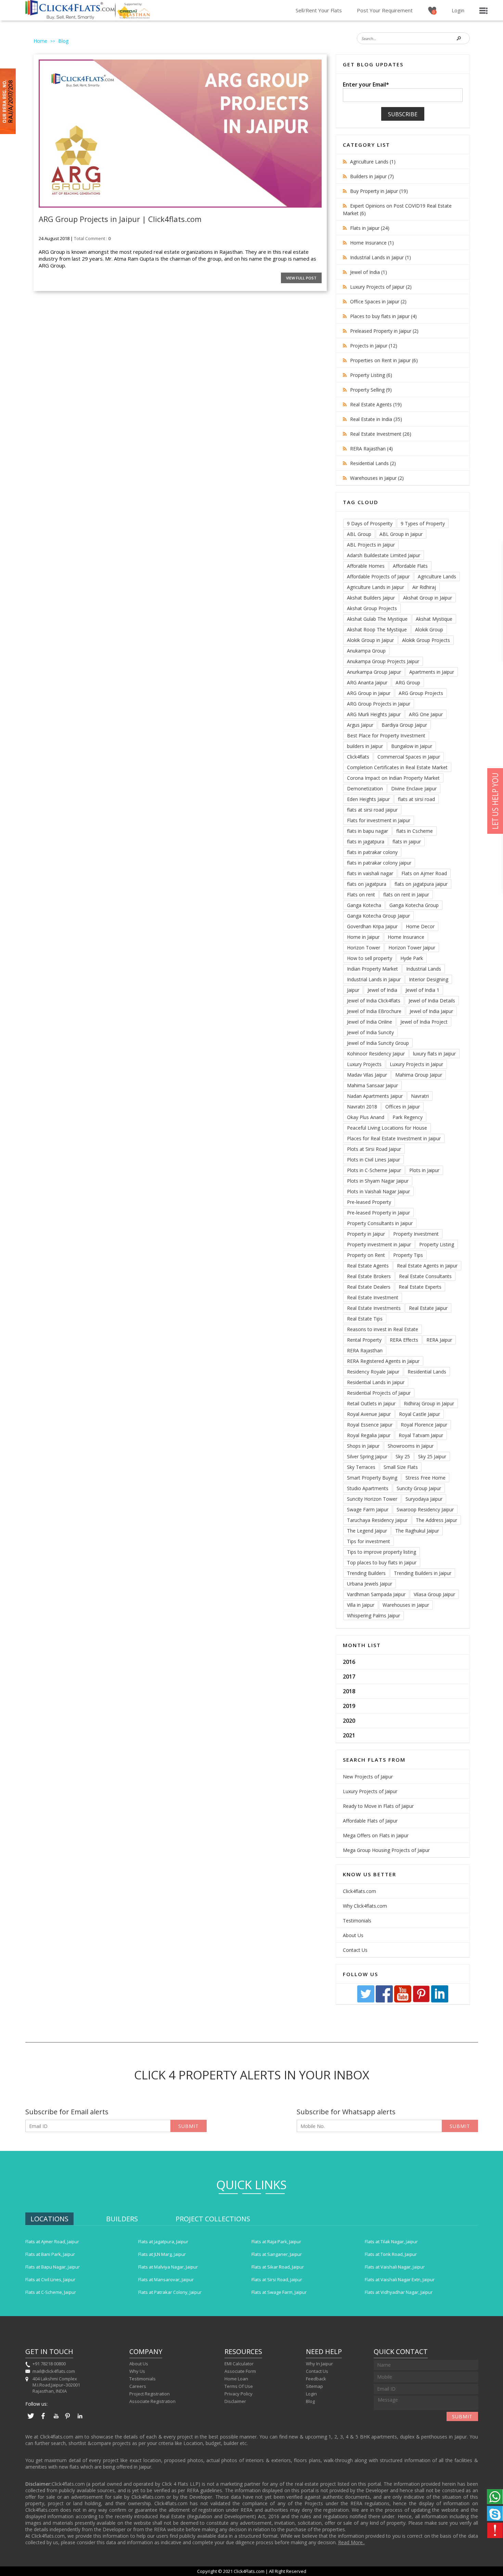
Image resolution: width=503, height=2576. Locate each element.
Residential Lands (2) (373, 463)
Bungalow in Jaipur (412, 746)
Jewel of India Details (432, 1001)
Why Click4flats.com (365, 1906)
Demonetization (365, 788)
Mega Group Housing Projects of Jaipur (386, 1850)
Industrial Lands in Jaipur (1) (381, 257)
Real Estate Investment (373, 1297)
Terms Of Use (239, 2386)
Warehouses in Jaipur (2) (377, 478)
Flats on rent (361, 895)
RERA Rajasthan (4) (371, 449)
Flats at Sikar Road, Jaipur (278, 2267)
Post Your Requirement (385, 10)
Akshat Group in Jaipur (428, 598)
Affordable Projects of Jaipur (378, 576)
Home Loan (236, 2379)
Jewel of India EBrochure (374, 1011)
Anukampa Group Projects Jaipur (383, 661)
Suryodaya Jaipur (424, 1499)
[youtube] (403, 2001)
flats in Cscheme (415, 831)
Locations (49, 2219)
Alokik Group (429, 629)
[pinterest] (422, 2001)
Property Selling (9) (371, 390)
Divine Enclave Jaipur (414, 788)
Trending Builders (366, 1573)
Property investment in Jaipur (379, 1244)
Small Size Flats (401, 1467)
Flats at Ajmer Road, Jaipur (52, 2242)
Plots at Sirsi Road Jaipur (374, 1149)
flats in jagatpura (366, 842)
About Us (353, 1935)
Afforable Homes (366, 566)
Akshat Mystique (434, 619)
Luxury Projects (364, 1064)
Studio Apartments (368, 1488)
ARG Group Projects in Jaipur (379, 704)
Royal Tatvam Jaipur (421, 1435)
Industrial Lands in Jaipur (374, 979)
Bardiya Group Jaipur (404, 725)
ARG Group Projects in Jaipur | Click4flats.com (120, 219)
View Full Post (301, 278)
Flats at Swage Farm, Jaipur (279, 2292)
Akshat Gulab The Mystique (377, 619)
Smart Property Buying (372, 1478)
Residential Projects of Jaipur (379, 1393)
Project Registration (150, 2394)
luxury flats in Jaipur (434, 1054)
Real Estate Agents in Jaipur (427, 1266)
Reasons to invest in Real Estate (383, 1329)
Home (40, 41)
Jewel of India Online (370, 1022)
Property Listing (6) (371, 375)
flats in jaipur (407, 842)
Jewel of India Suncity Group (378, 1043)
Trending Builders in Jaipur (423, 1573)
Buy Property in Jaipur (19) (379, 191)
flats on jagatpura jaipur (421, 884)
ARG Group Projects (421, 693)
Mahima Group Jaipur (419, 1075)
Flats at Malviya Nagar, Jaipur (168, 2267)
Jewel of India (382, 990)
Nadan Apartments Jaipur (375, 1096)
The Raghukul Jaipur (417, 1531)
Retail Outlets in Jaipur (371, 1403)
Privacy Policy (238, 2394)
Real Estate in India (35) (376, 419)
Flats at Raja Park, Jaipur (276, 2242)
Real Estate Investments (374, 1308)
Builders (122, 2219)
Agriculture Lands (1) (373, 162)
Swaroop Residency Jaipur (425, 1509)
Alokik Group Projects (426, 640)
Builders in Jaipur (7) (372, 176)
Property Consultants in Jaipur (380, 1223)
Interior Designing (429, 979)
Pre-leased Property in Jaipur (378, 1213)
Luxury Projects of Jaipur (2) (381, 287)
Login (458, 10)
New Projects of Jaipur (368, 1777)
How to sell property (370, 958)
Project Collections (213, 2219)
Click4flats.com (359, 1891)
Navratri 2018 (362, 1107)
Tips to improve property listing (382, 1552)
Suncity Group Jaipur (419, 1488)
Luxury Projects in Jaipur (416, 1064)
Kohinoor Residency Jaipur (376, 1054)
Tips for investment (369, 1541)
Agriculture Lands (437, 576)
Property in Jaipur (366, 1234)
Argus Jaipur (360, 725)
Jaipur (353, 990)
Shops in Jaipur (363, 1446)
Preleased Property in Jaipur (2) (384, 331)
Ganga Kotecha (364, 905)
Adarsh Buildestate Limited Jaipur (384, 555)
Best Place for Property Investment (386, 735)
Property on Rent (366, 1255)
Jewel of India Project (424, 1022)
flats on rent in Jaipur (406, 895)
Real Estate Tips (365, 1319)
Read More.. (351, 2542)
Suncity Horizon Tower (372, 1499)
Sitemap (314, 2386)
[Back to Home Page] (70, 17)
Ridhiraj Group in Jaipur (429, 1403)
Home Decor (420, 926)
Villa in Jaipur (361, 1605)
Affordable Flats (410, 566)
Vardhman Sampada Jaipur (376, 1594)
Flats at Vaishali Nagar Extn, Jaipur (400, 2279)
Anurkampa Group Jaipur (374, 672)
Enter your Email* (366, 84)
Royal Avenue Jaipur (369, 1414)
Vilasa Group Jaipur (434, 1594)
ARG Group (408, 682)
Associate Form (240, 2371)
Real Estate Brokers (369, 1276)
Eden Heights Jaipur (368, 799)
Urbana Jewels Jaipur (370, 1584)
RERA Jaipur (439, 1340)
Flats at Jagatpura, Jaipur (163, 2242)
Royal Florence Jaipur (424, 1425)
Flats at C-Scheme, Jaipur (51, 2292)
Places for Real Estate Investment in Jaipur (394, 1138)
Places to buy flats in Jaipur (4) (383, 316)
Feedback (316, 2379)
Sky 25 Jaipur (432, 1456)
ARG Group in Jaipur (369, 693)
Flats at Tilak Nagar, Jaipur (391, 2242)
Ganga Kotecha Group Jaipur (378, 916)
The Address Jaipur (436, 1520)
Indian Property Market (372, 969)
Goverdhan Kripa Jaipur (372, 926)
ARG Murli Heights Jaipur (374, 714)
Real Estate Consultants (425, 1276)
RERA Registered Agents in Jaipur (383, 1361)
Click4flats (358, 757)
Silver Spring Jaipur (367, 1456)
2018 (349, 1691)
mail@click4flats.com (54, 2371)
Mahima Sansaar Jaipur (372, 1085)
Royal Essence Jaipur (370, 1425)
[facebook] (385, 2001)
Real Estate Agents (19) (376, 404)
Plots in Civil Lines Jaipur (373, 1160)
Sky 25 (403, 1456)
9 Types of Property (423, 523)
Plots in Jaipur (424, 1170)
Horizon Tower (364, 948)
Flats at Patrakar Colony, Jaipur (170, 2292)
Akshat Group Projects (372, 608)
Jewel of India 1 (422, 990)
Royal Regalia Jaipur (369, 1435)
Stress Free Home (425, 1478)
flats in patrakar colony (372, 852)
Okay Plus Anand (366, 1117)
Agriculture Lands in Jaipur (376, 587)
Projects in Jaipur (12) (374, 346)
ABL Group (359, 534)
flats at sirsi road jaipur (372, 810)
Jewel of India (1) (369, 272)
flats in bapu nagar (367, 831)
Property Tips (408, 1255)
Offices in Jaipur (403, 1107)
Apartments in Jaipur (432, 672)
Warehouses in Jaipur (406, 1605)
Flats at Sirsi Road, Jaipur (277, 2279)
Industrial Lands (424, 969)
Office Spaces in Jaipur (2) (378, 301)
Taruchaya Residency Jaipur (377, 1520)
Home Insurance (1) (372, 243)
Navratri (420, 1096)
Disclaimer (235, 2401)
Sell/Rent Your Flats (319, 10)
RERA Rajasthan (365, 1350)
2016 (349, 1662)
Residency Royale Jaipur (373, 1372)
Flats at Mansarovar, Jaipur (166, 2279)
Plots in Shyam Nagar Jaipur (378, 1181)
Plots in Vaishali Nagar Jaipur (378, 1191)
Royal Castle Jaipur (420, 1414)
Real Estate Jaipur (428, 1308)
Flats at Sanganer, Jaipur (277, 2254)
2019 (349, 1706)
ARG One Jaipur (426, 714)
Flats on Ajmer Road (424, 873)
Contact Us (355, 1950)
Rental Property (364, 1340)
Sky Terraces (361, 1467)
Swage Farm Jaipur (368, 1509)
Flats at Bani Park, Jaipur (50, 2254)
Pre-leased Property (369, 1202)
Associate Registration (152, 2401)
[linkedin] (440, 2001)
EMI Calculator (239, 2364)
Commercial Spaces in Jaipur (409, 757)
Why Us (137, 2371)
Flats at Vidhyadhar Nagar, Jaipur (399, 2292)
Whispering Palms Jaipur (373, 1615)
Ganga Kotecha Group (414, 905)
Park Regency (408, 1117)
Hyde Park (412, 958)
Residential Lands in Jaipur (376, 1382)
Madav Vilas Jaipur (367, 1075)
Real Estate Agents (368, 1266)
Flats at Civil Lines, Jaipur (50, 2279)
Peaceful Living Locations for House (387, 1128)
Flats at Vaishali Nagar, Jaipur (395, 2267)
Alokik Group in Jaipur (370, 640)
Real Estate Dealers (369, 1287)
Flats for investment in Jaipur (379, 820)
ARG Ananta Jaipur (367, 682)
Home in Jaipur (363, 937)
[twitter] (366, 2001)
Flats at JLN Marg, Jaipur (162, 2254)
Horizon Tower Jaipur (412, 948)
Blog (63, 41)
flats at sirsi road (416, 799)
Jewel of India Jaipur (431, 1011)
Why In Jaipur (319, 2364)
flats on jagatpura (367, 884)
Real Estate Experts (420, 1287)
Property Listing (437, 1244)
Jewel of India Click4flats (374, 1001)
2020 (349, 1721)
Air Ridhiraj (424, 587)
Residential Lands (427, 1372)
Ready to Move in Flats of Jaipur (378, 1806)
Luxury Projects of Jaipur (370, 1791)
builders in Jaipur (365, 746)
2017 (349, 1677)
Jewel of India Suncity (370, 1032)
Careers (138, 2386)
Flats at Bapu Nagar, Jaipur (53, 2267)
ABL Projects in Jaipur (371, 545)
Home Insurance (406, 937)
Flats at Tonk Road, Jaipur (391, 2254)
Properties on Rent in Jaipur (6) (384, 360)
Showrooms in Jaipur (411, 1446)
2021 (349, 1735)
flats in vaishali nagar (370, 873)
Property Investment (416, 1234)
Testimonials (357, 1921)
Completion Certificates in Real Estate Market (397, 767)
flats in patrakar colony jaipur (379, 863)
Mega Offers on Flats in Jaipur (376, 1835)
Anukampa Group (366, 651)
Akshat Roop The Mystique (377, 629)
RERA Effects (404, 1340)
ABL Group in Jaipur (401, 534)
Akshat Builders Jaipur (371, 598)
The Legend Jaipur (367, 1531)
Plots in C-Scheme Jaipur (374, 1170)
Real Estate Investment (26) (381, 434)
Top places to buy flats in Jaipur (382, 1562)
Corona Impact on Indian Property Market (393, 778)
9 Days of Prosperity (370, 523)
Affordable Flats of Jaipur (370, 1821)
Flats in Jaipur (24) (370, 228)
